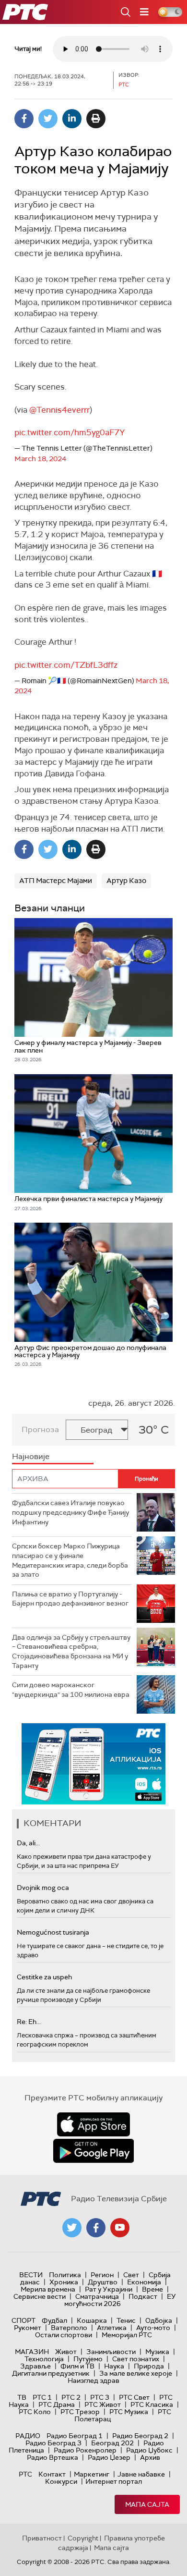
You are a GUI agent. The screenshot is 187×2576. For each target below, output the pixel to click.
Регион (102, 2275)
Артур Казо (126, 881)
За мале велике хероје (136, 2373)
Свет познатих (136, 2359)
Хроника (64, 2282)
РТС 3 (100, 2397)
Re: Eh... (29, 2022)
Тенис (126, 2320)
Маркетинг (92, 2474)
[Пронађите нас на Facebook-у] (96, 2228)
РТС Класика (152, 2404)
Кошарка (92, 2320)
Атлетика (112, 2328)
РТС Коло (35, 2412)
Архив (150, 2457)
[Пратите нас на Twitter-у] (72, 2228)
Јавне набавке (141, 2474)
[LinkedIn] (72, 119)
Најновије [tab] (31, 1456)
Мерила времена (48, 2289)
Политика (65, 2275)
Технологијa (44, 2359)
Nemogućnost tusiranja (53, 1932)
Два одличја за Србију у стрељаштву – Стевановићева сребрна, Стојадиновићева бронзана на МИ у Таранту (71, 1651)
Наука (114, 2366)
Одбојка (159, 2320)
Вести (31, 2275)
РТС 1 (42, 2397)
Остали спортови (64, 2335)
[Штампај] (96, 119)
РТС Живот (103, 2404)
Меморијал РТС (127, 2335)
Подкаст (143, 2296)
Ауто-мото (153, 2328)
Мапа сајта (147, 2504)
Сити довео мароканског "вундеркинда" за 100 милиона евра (71, 1690)
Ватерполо (69, 2328)
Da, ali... (28, 1843)
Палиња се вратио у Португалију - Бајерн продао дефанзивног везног (70, 1599)
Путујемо (88, 2359)
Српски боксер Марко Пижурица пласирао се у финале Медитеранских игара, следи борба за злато (70, 1560)
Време (152, 2289)
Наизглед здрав (93, 2380)
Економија (144, 2282)
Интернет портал (114, 2481)
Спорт (23, 2320)
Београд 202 (112, 2443)
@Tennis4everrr (59, 410)
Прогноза (40, 1429)
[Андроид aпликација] (107, 1764)
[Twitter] (48, 119)
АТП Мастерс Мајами (56, 881)
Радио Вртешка (53, 2457)
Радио (28, 2436)
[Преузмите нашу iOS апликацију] (93, 2124)
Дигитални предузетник (51, 2373)
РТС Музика (129, 2412)
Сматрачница (97, 2296)
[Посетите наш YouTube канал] (120, 2228)
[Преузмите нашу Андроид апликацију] (93, 2151)
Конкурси (61, 2481)
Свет (131, 2275)
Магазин (32, 2352)
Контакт (52, 2474)
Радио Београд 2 (140, 2436)
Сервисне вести (40, 2296)
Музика (157, 2352)
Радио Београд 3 (53, 2443)
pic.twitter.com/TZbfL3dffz (66, 665)
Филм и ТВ (77, 2366)
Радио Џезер (109, 2457)
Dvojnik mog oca (43, 1888)
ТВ (22, 2397)
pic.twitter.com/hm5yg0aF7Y (70, 432)
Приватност (42, 2538)
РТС (25, 2474)
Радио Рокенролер (85, 2450)
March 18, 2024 (40, 459)
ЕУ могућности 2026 (120, 2300)
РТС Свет (134, 2397)
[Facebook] (24, 119)
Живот (66, 2352)
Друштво (103, 2282)
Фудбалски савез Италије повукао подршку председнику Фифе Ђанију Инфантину (70, 1512)
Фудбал (54, 2320)
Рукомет (28, 2328)
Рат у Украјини (109, 2289)
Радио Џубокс (149, 2450)
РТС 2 (71, 2397)
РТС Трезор (80, 2412)
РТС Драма (57, 2404)
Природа (149, 2366)
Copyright (83, 2538)
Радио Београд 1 (75, 2436)
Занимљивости (111, 2352)
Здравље (35, 2366)
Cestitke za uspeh (44, 1977)
